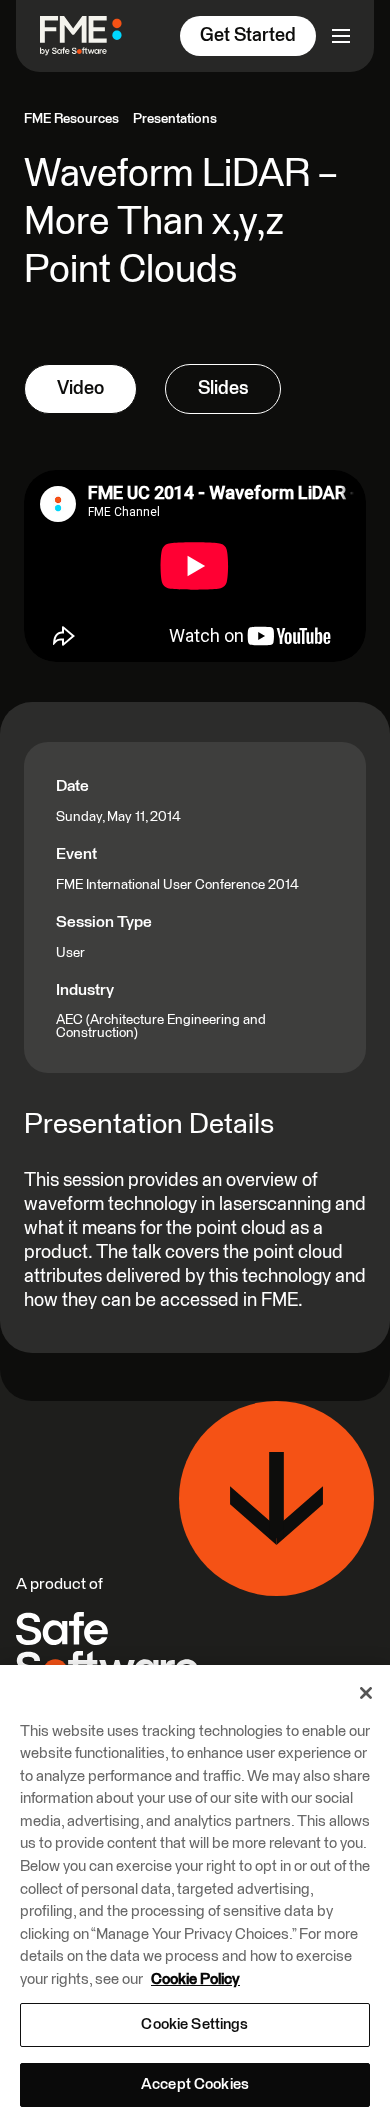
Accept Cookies (195, 2084)
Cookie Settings (194, 2024)
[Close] (366, 1693)
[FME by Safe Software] (89, 35)
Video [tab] (80, 388)
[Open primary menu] (341, 36)
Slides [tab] (223, 388)
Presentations (175, 119)
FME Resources (71, 119)
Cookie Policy (195, 1979)
